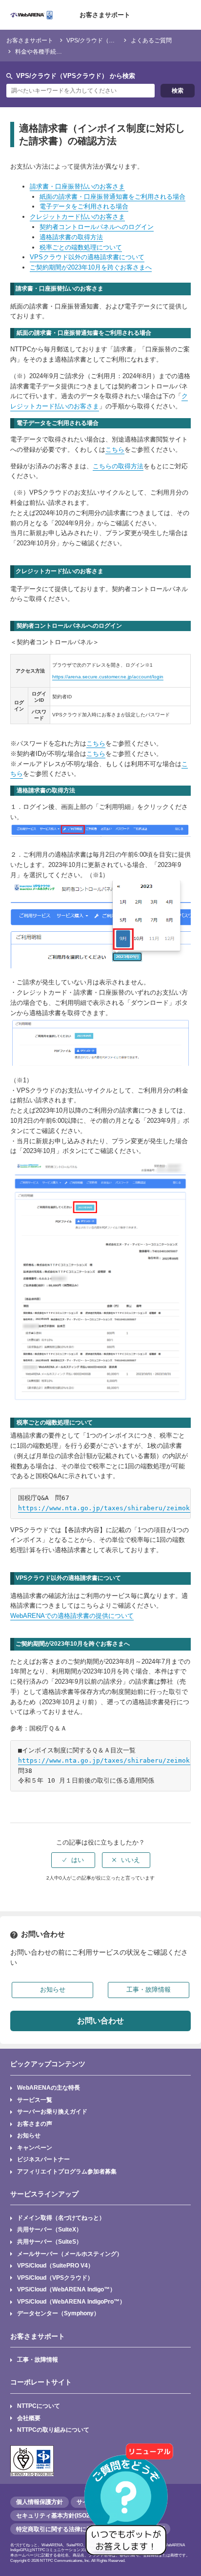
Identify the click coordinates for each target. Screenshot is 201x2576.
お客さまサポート (105, 15)
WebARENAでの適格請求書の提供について (72, 1616)
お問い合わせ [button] (100, 2021)
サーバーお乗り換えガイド (52, 2111)
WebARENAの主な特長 (49, 2087)
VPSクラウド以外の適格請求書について (87, 257)
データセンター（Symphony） (58, 2313)
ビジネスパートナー (43, 2159)
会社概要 (29, 2418)
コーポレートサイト (41, 2382)
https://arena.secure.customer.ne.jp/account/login (108, 677)
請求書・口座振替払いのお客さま (77, 186)
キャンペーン (35, 2147)
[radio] (73, 1860)
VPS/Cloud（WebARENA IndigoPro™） (71, 2301)
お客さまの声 (35, 2124)
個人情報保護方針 (40, 2502)
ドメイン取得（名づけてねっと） (61, 2218)
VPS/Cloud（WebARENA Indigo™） (66, 2289)
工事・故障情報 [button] (149, 1990)
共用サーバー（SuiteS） (50, 2241)
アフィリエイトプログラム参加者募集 (67, 2171)
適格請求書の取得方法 (71, 237)
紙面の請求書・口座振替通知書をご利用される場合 (112, 197)
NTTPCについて (39, 2406)
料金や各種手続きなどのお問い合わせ (65, 51)
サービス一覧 (35, 2100)
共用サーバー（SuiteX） (50, 2229)
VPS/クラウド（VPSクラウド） (108, 40)
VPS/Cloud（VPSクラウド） (55, 2278)
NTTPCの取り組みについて (53, 2430)
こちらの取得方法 (118, 466)
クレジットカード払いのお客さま (77, 217)
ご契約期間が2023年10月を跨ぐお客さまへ (91, 267)
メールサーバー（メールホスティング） (70, 2254)
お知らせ (29, 2135)
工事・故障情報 (38, 2359)
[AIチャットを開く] (129, 2504)
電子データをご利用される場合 (84, 206)
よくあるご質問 (151, 40)
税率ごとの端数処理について (81, 247)
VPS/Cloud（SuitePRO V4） (55, 2265)
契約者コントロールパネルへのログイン (97, 227)
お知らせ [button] (53, 1990)
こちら (115, 450)
